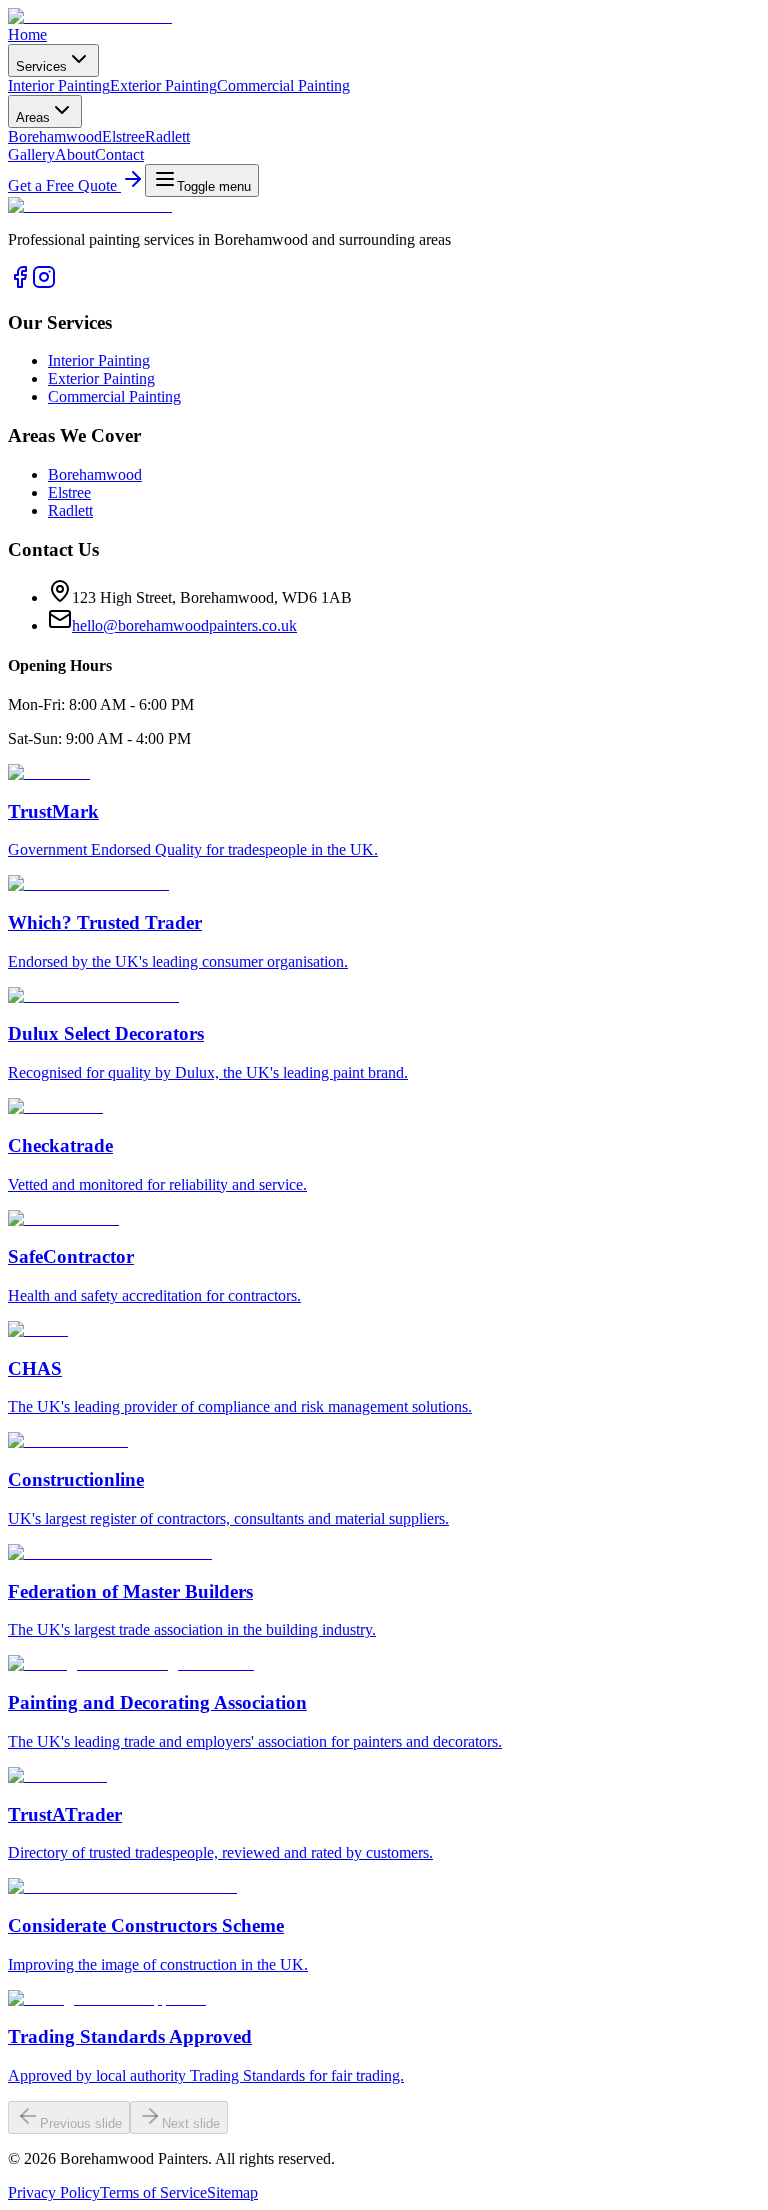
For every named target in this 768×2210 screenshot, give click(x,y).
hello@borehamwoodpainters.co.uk (184, 625)
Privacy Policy (54, 2192)
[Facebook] (20, 283)
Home (27, 34)
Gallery (31, 154)
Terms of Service (153, 2192)
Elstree (123, 136)
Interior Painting (59, 85)
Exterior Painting (163, 85)
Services (41, 66)
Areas (33, 117)
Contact (119, 154)
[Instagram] (44, 283)
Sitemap (232, 2192)
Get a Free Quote (64, 185)
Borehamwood (55, 136)
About (75, 154)
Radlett (167, 136)
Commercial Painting (283, 85)
